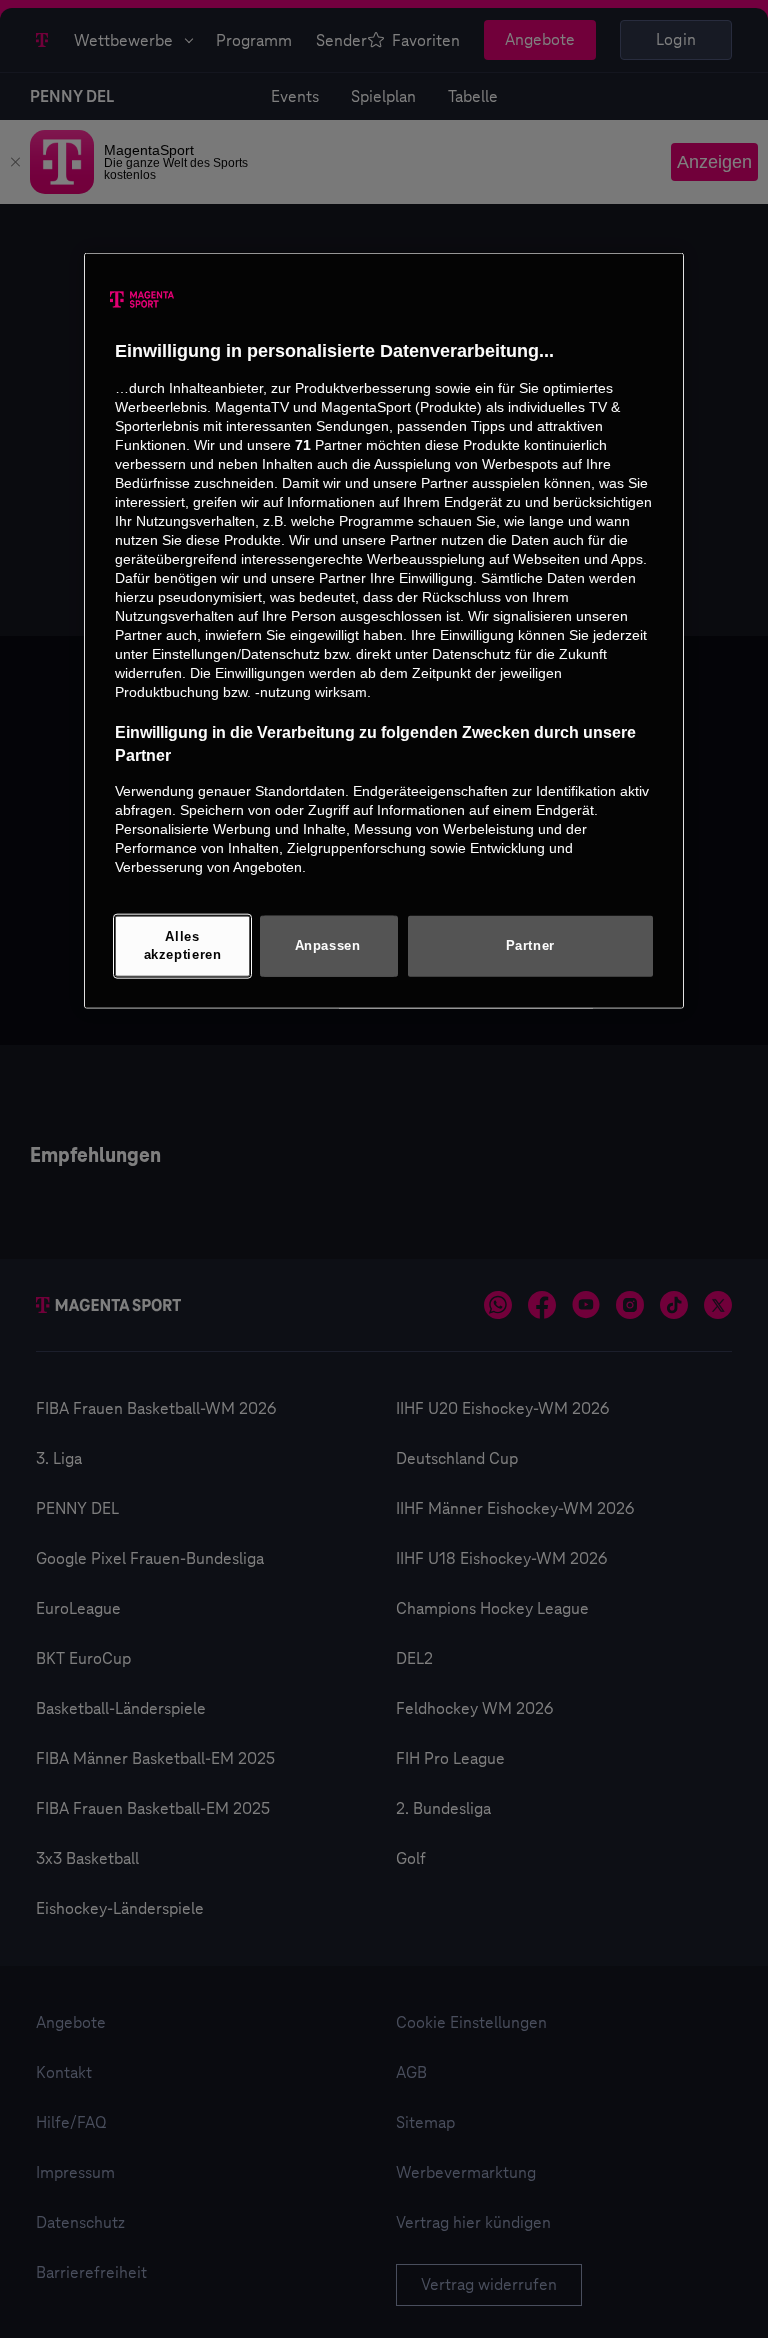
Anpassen (328, 945)
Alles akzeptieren (183, 946)
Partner (530, 945)
